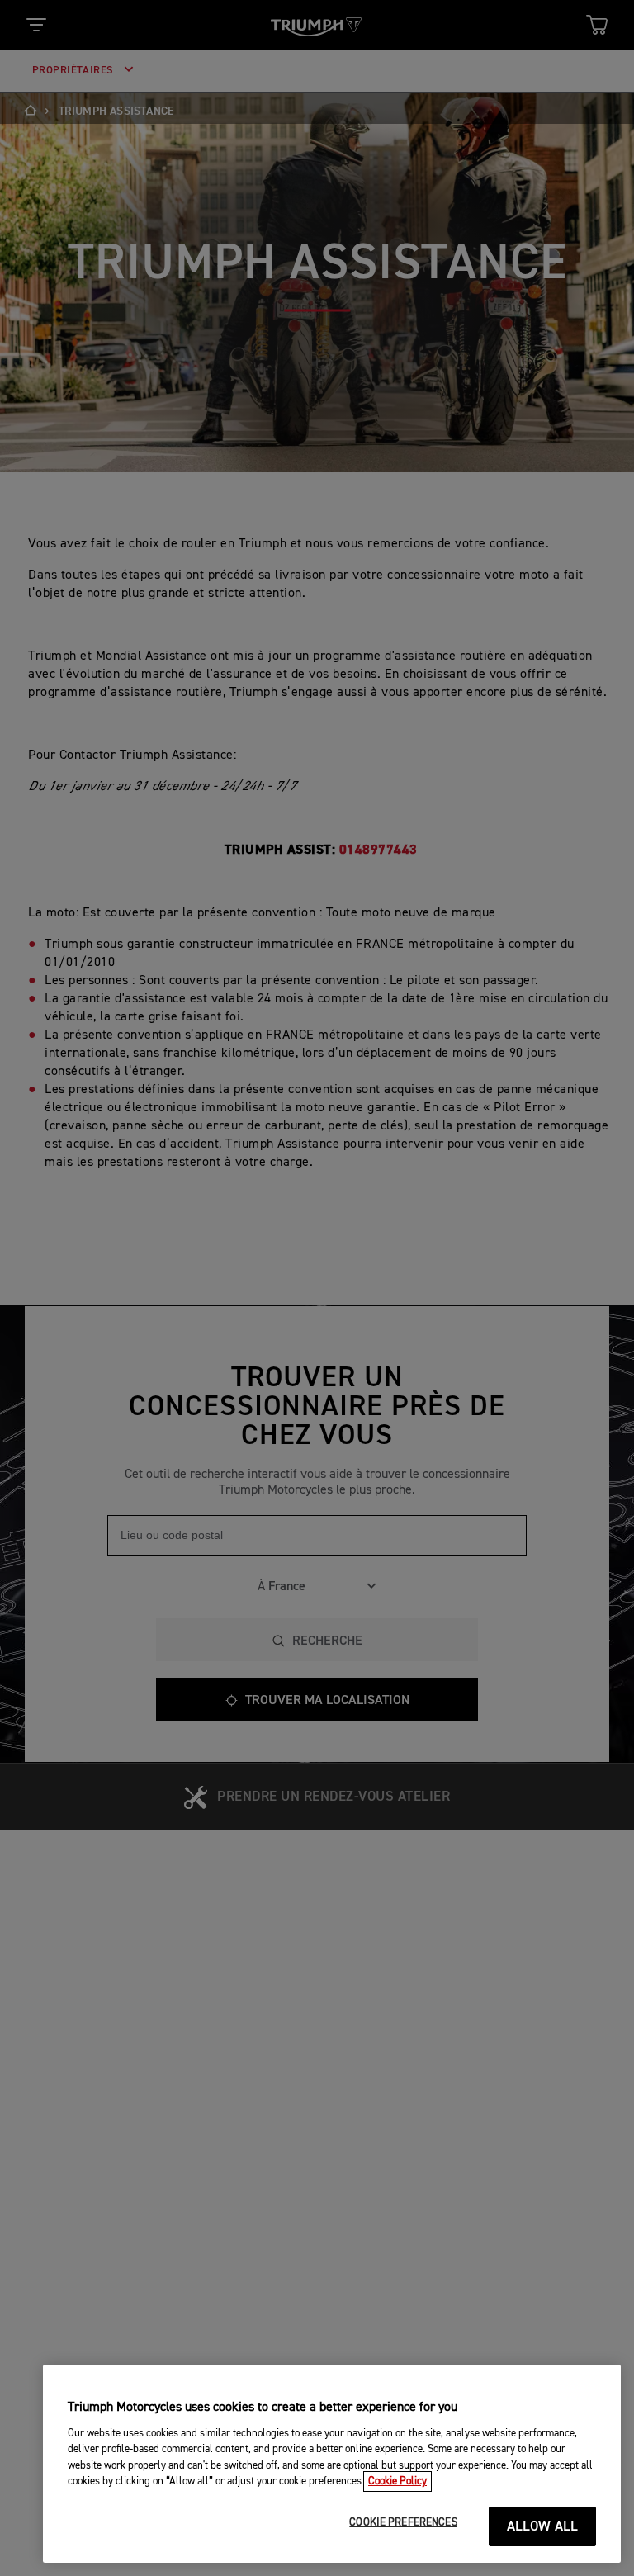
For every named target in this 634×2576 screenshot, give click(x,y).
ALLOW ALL (543, 2527)
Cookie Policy (397, 2481)
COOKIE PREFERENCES (403, 2523)
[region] (332, 2464)
